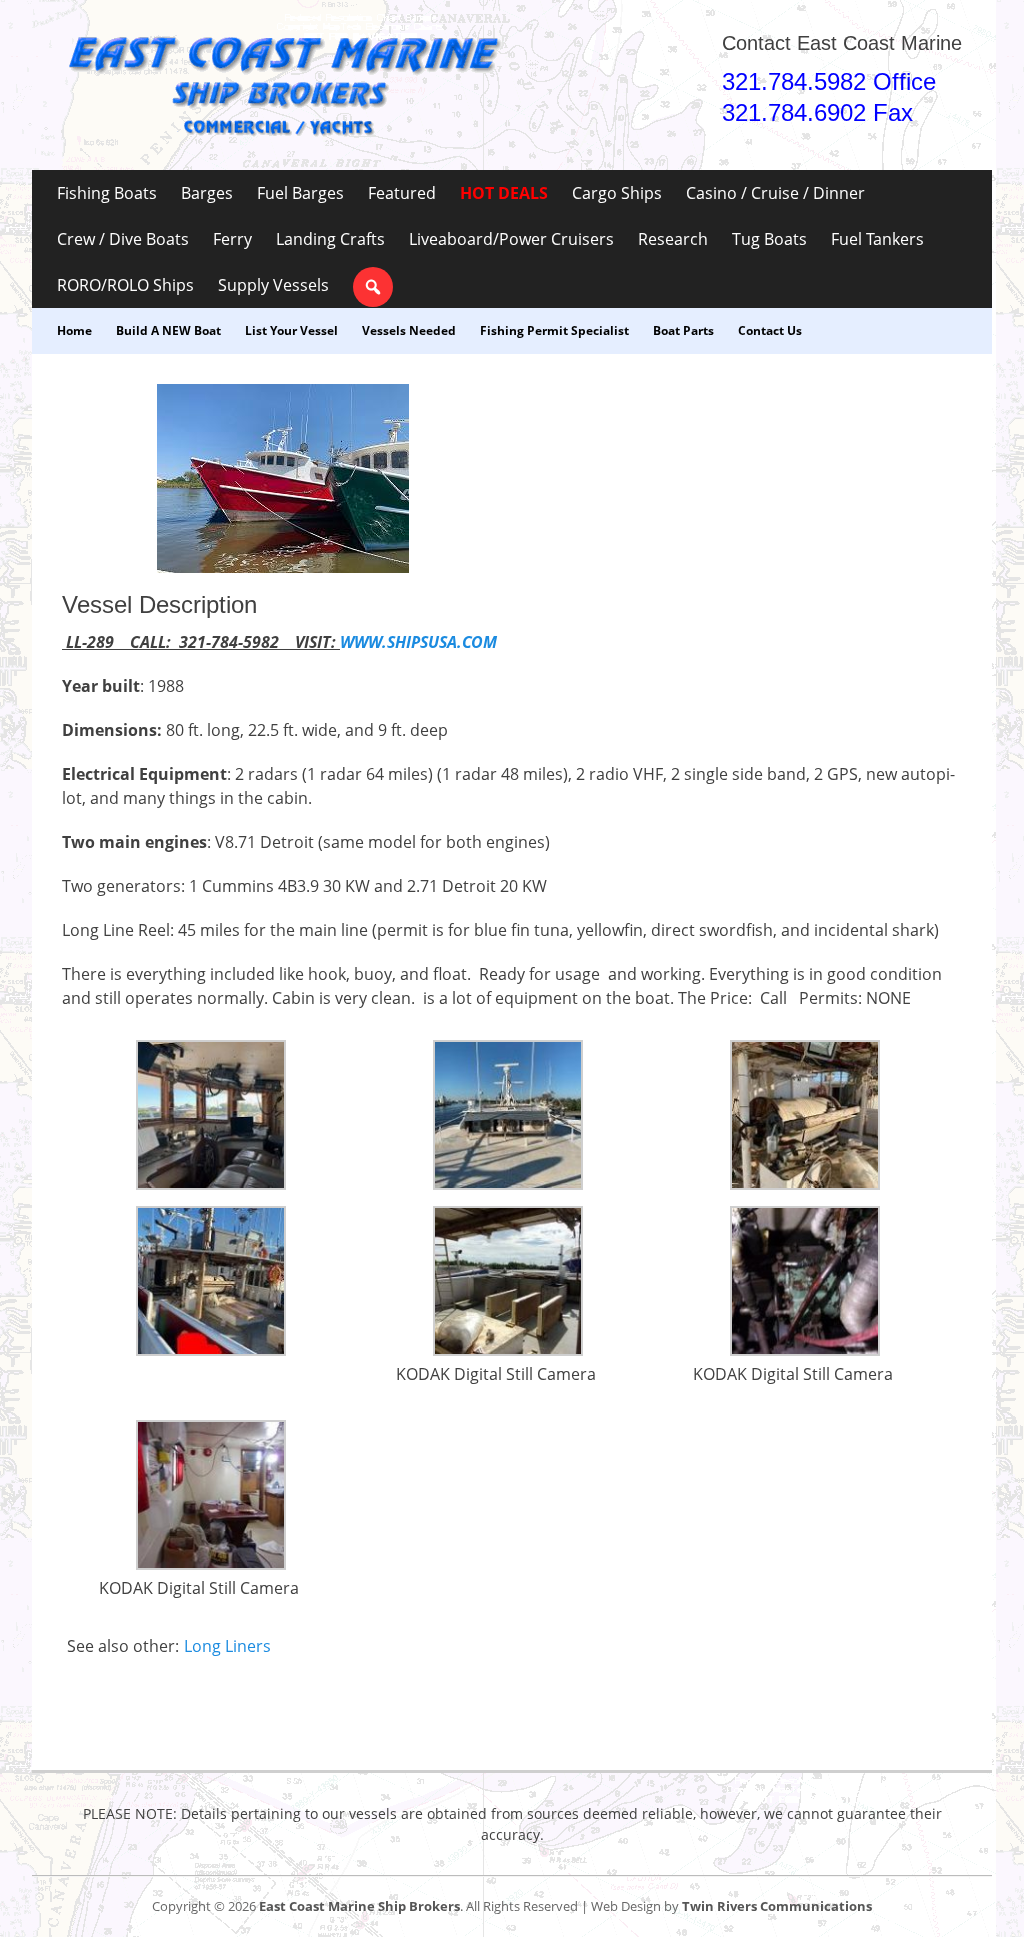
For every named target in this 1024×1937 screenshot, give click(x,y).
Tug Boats (769, 239)
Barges (207, 193)
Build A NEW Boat (168, 330)
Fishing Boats (107, 193)
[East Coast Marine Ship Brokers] (282, 85)
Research (673, 239)
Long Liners (227, 1646)
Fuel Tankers (877, 239)
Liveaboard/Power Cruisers (511, 239)
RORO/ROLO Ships (125, 285)
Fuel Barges (300, 193)
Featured (402, 193)
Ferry (232, 239)
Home (74, 330)
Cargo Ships (617, 193)
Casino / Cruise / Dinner (775, 193)
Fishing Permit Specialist (554, 330)
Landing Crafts (330, 239)
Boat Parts (683, 330)
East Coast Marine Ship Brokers (359, 1906)
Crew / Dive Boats (123, 239)
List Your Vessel (291, 330)
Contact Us (770, 330)
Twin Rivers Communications (777, 1906)
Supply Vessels (273, 285)
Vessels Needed (409, 330)
